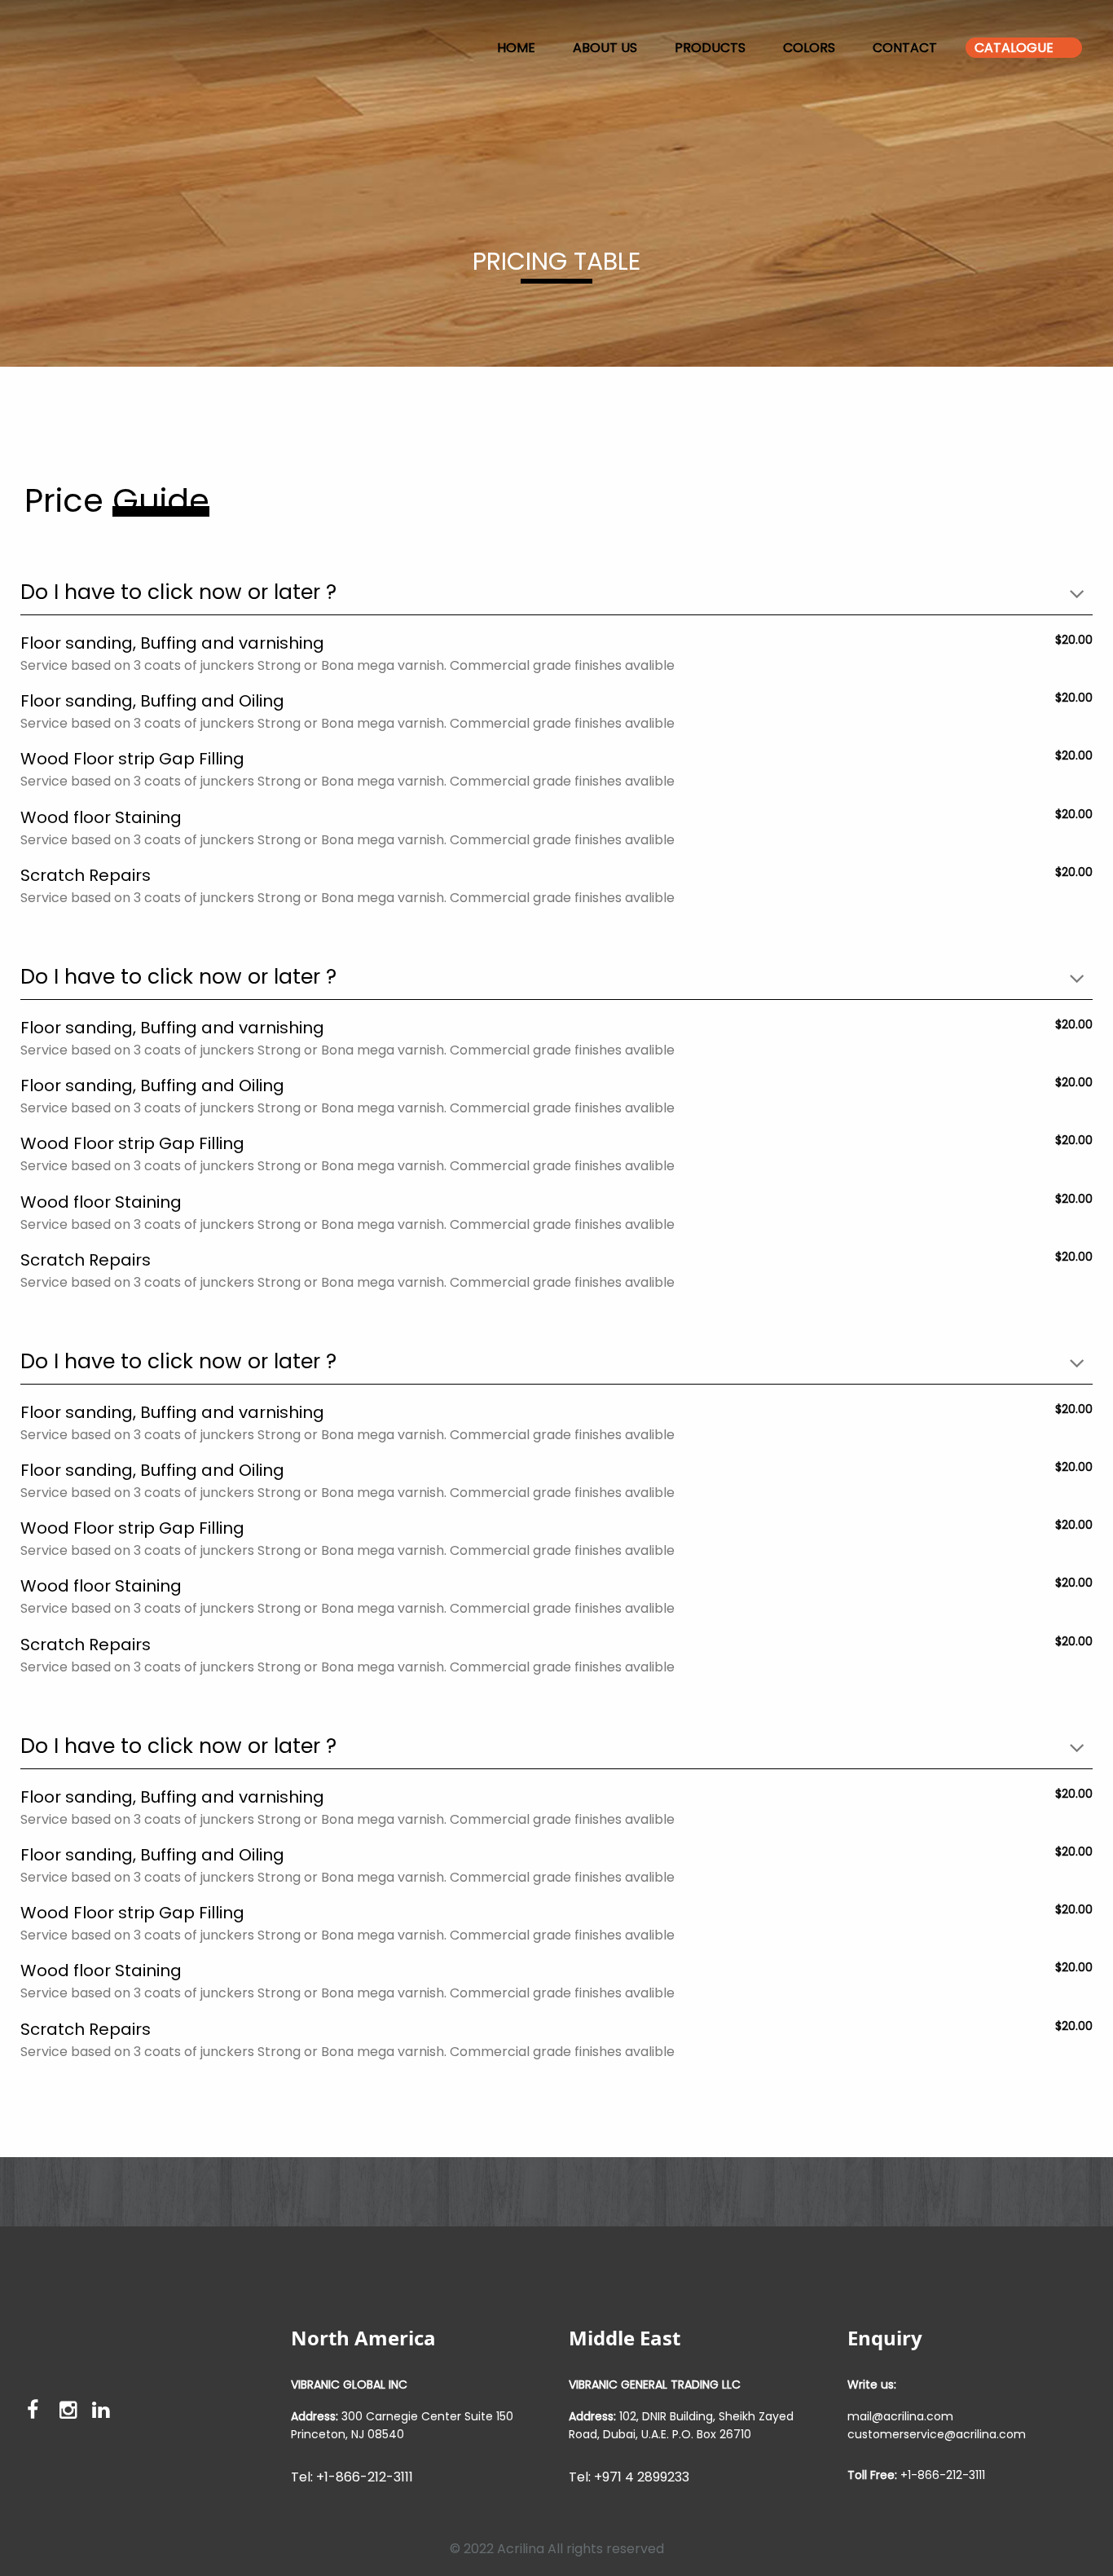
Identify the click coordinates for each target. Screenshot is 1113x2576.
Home (516, 48)
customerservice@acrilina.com (937, 2434)
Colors (809, 48)
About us (605, 48)
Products (710, 48)
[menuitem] (33, 48)
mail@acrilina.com (900, 2416)
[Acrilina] (33, 44)
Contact (905, 48)
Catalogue (1014, 48)
